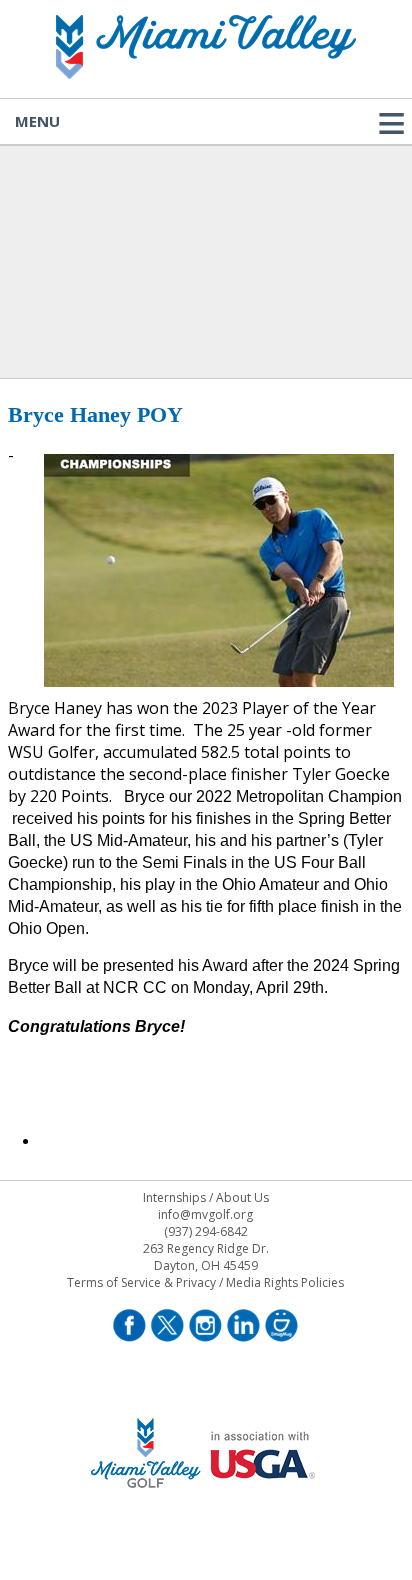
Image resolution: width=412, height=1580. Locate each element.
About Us (242, 1197)
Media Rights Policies (285, 1282)
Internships (174, 1197)
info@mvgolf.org (205, 1214)
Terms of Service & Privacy (141, 1282)
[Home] (206, 73)
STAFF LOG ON (205, 1513)
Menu (37, 121)
